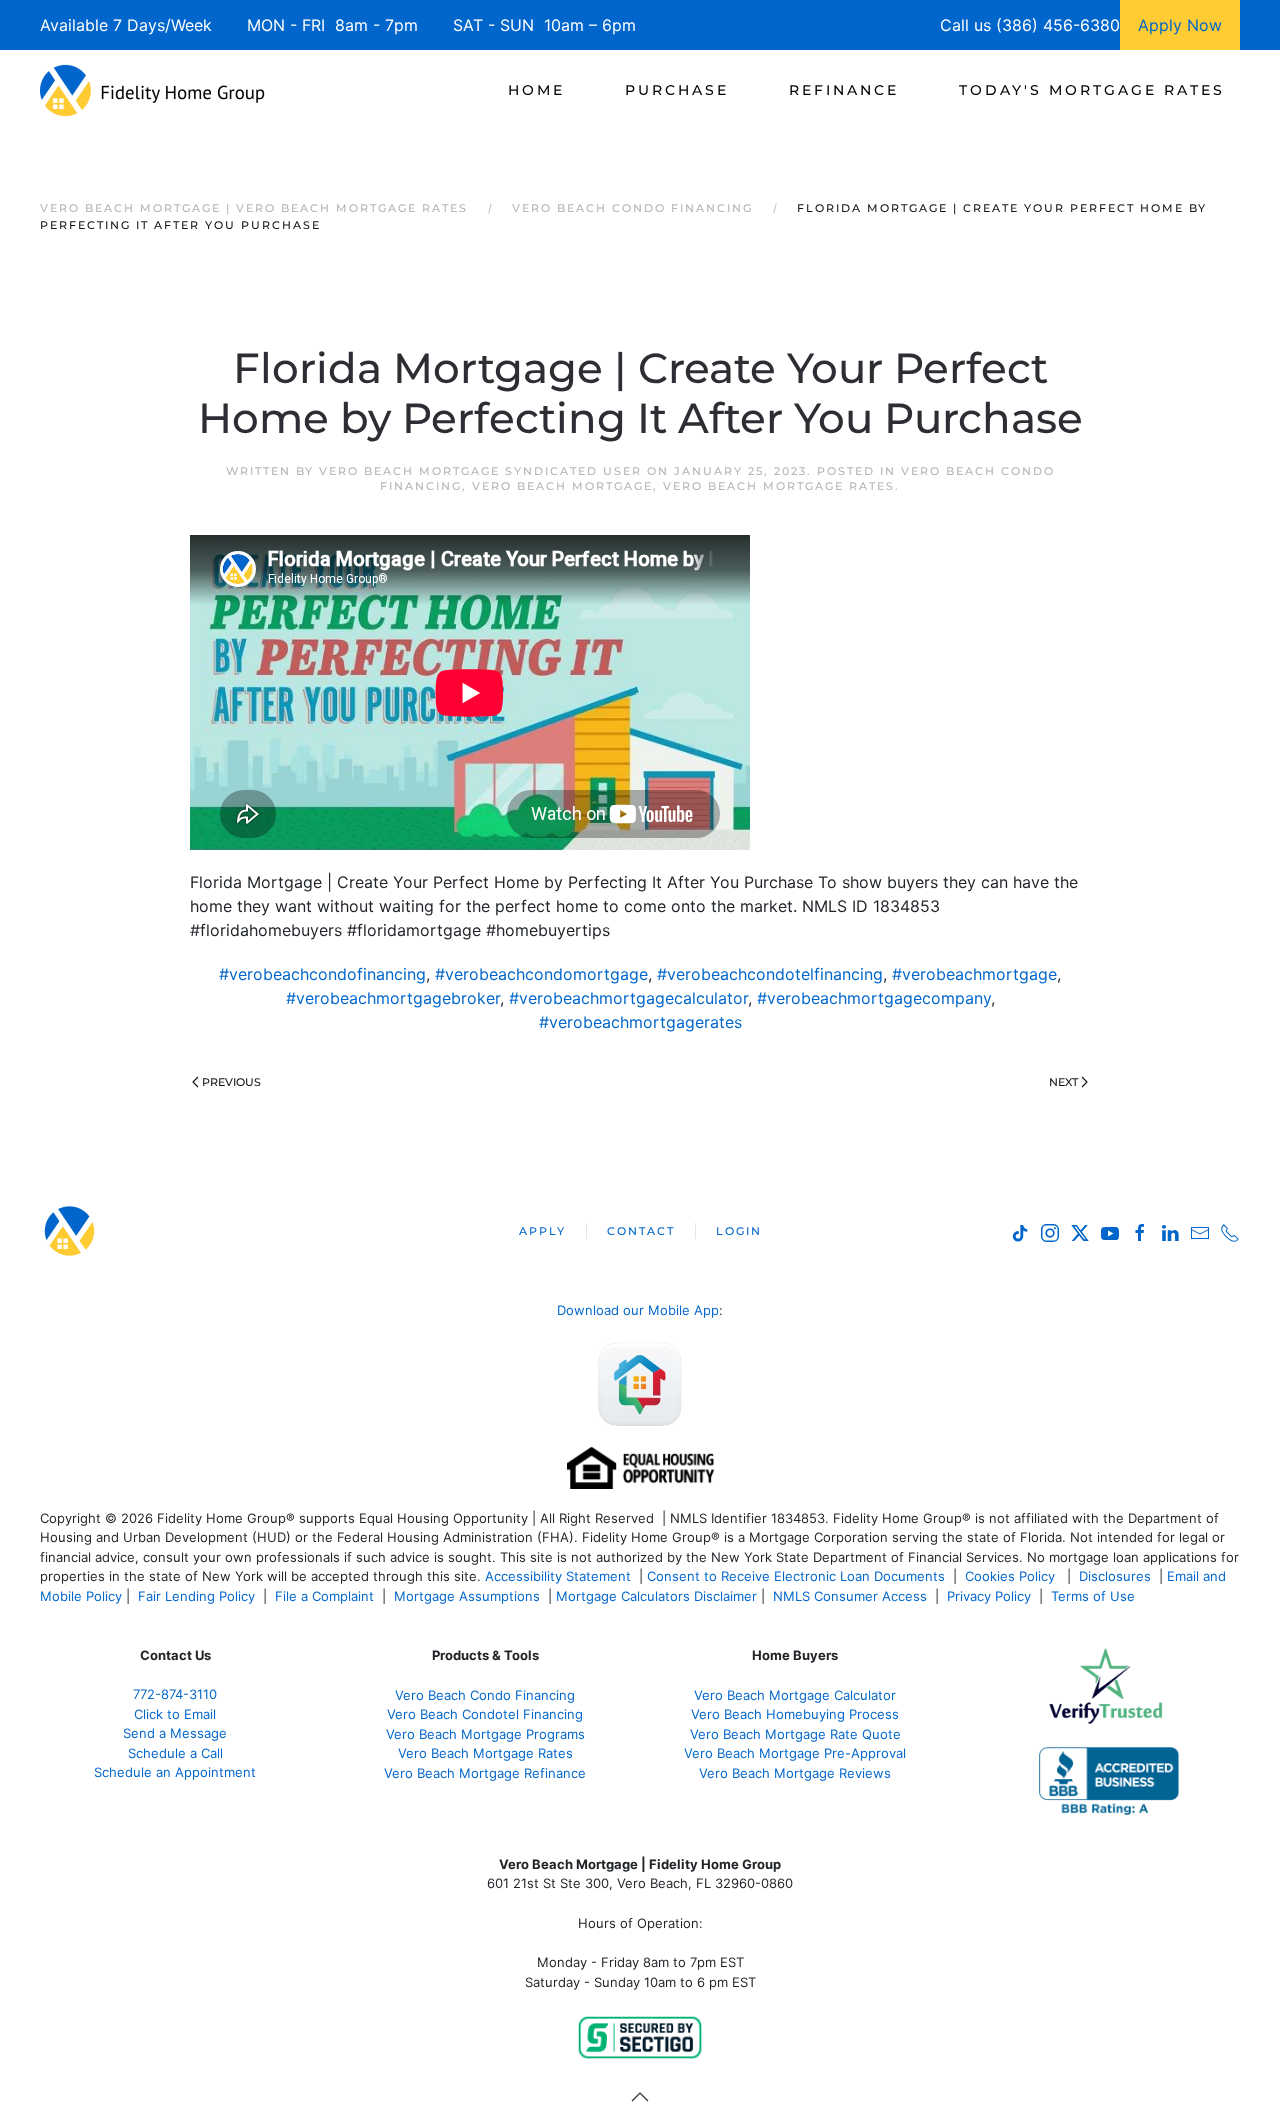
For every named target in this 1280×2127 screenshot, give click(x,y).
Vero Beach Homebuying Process (795, 1714)
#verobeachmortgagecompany (874, 998)
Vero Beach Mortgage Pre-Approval (795, 1753)
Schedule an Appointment (175, 1772)
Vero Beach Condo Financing (485, 1695)
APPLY (542, 1231)
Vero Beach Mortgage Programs (485, 1734)
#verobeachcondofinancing (322, 974)
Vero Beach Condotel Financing (485, 1714)
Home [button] (536, 90)
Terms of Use (1095, 1596)
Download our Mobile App (638, 1310)
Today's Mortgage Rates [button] (1092, 90)
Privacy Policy (989, 1596)
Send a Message (175, 1733)
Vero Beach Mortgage (562, 486)
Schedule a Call (175, 1753)
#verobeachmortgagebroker (393, 998)
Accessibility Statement (558, 1576)
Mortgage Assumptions (467, 1596)
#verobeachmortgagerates (640, 1022)
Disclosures (1115, 1576)
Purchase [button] (677, 90)
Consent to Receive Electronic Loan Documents (796, 1576)
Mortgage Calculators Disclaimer (656, 1596)
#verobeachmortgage (974, 974)
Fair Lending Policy (196, 1596)
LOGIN (739, 1231)
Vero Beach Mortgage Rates (779, 486)
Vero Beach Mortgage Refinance (485, 1773)
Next (1063, 1082)
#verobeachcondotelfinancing (770, 974)
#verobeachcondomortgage (541, 974)
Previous (231, 1082)
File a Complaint (326, 1596)
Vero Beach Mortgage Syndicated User (480, 471)
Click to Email (175, 1714)
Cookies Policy (1012, 1576)
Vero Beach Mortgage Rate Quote (795, 1734)
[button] (640, 2097)
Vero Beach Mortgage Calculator (795, 1695)
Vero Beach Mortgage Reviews (795, 1773)
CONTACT (641, 1231)
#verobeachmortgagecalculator (628, 998)
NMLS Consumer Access (850, 1596)
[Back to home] (152, 90)
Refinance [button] (844, 90)
